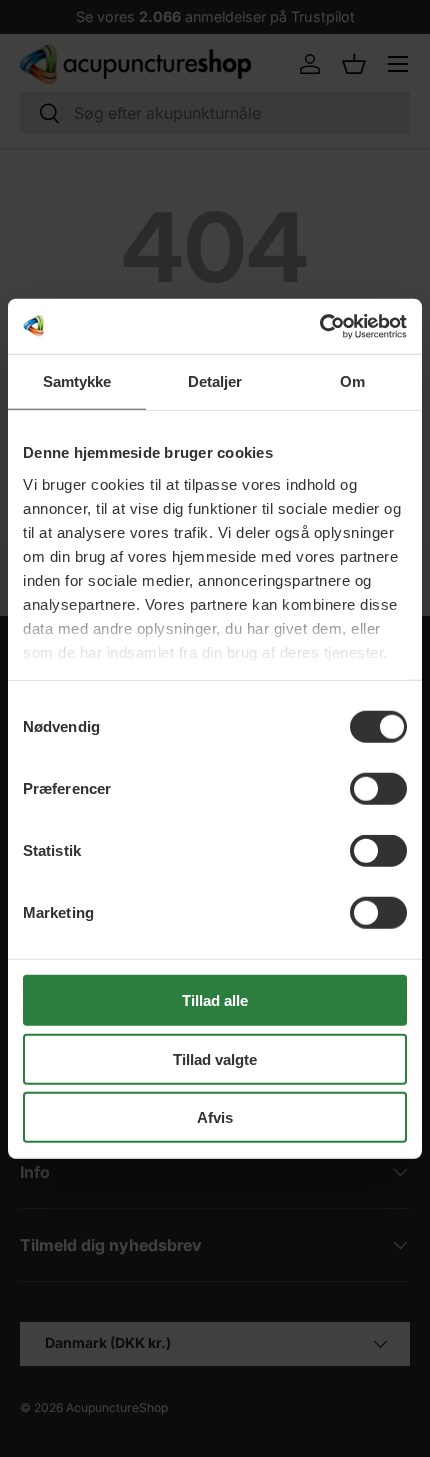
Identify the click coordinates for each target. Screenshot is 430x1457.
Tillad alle (215, 1000)
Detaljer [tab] (215, 381)
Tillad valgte (215, 1058)
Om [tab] (352, 381)
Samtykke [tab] (77, 381)
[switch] (378, 789)
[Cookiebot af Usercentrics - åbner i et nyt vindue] (319, 326)
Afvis (215, 1117)
